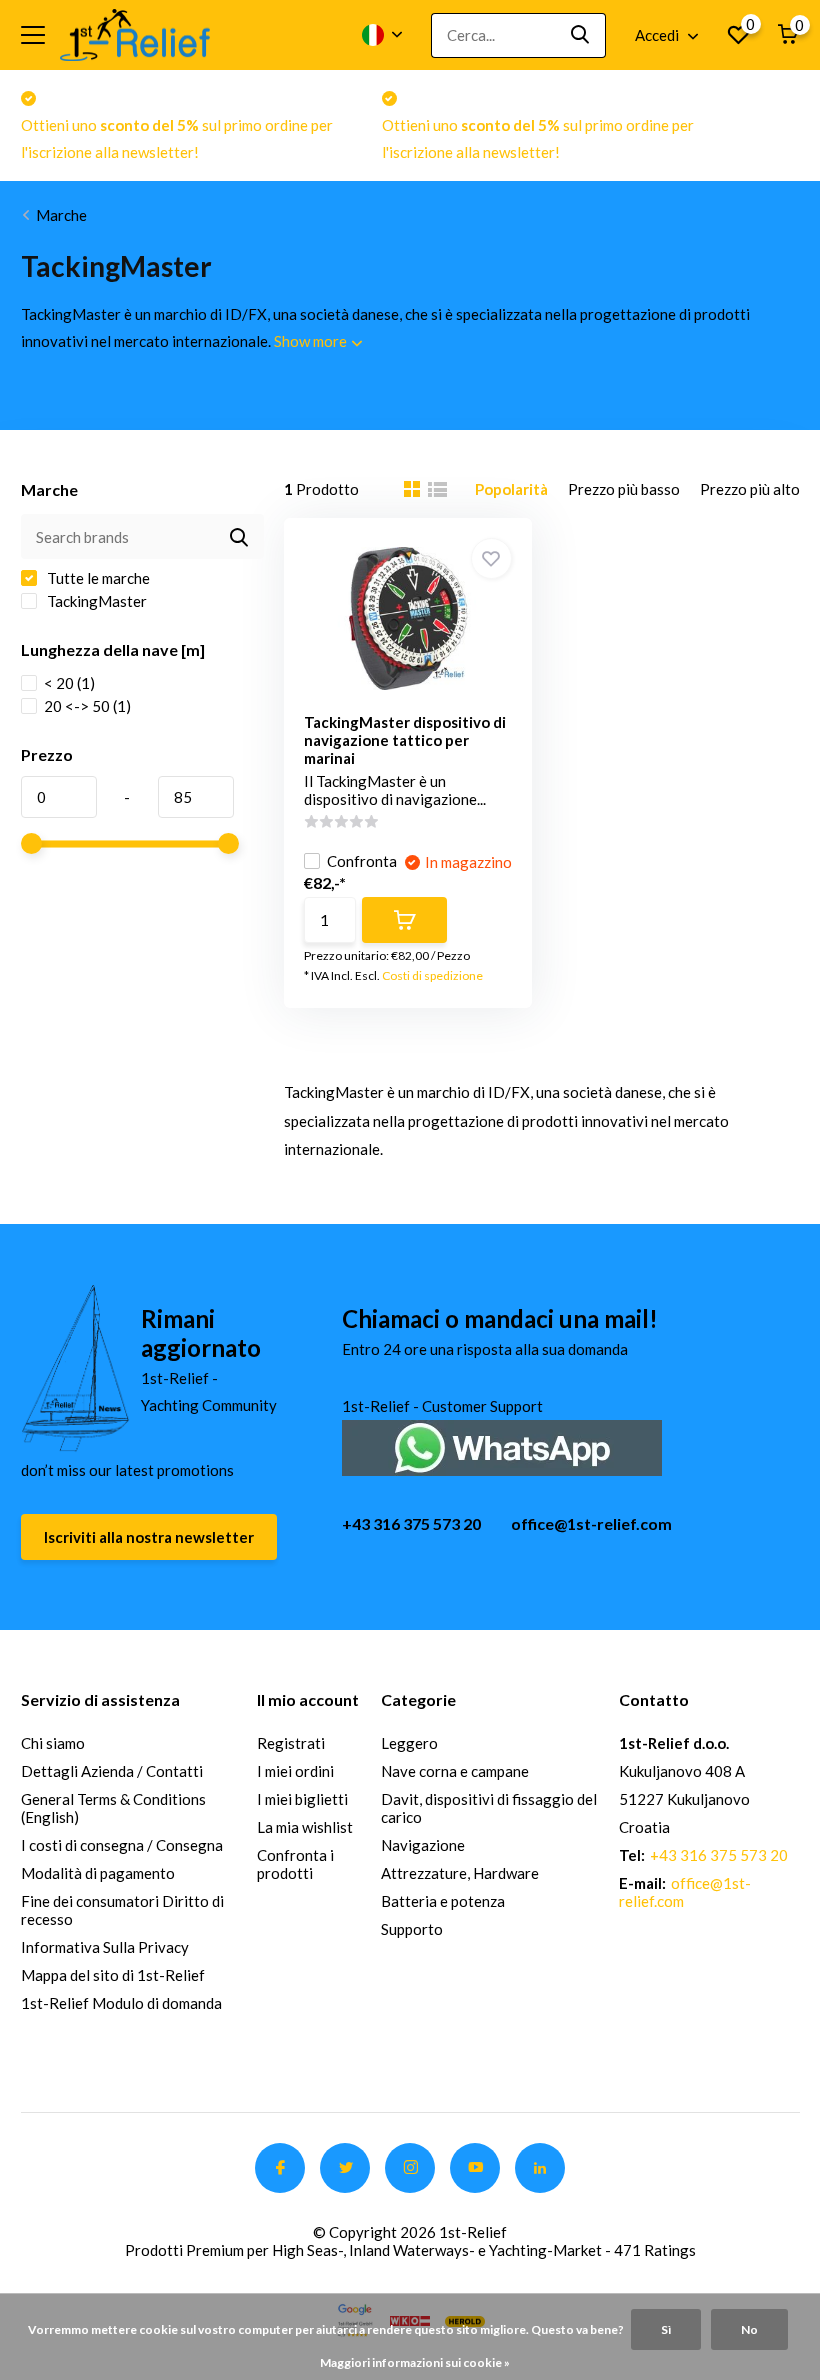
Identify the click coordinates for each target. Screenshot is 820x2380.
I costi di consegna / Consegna (122, 1845)
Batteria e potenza (443, 1901)
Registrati (291, 1743)
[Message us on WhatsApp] (502, 1445)
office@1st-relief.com (591, 1523)
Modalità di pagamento (98, 1873)
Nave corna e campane (455, 1771)
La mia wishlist (305, 1827)
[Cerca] (581, 35)
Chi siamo (53, 1743)
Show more (312, 341)
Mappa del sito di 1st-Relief (113, 1975)
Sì (666, 2329)
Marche (61, 215)
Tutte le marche (97, 578)
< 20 (69, 683)
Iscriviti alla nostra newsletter (149, 1537)
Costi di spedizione (432, 975)
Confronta (362, 861)
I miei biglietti (302, 1799)
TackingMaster (95, 601)
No (749, 2329)
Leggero (409, 1743)
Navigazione (423, 1845)
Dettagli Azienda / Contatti (112, 1771)
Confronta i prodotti (295, 1864)
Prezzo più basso (624, 489)
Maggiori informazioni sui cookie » (415, 2362)
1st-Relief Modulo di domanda (121, 2003)
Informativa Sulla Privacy (105, 1947)
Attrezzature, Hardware (460, 1873)
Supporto (412, 1929)
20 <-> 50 (87, 706)
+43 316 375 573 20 (411, 1523)
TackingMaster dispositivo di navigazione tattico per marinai (405, 740)
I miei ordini (295, 1771)
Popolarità (511, 489)
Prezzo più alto (750, 489)
